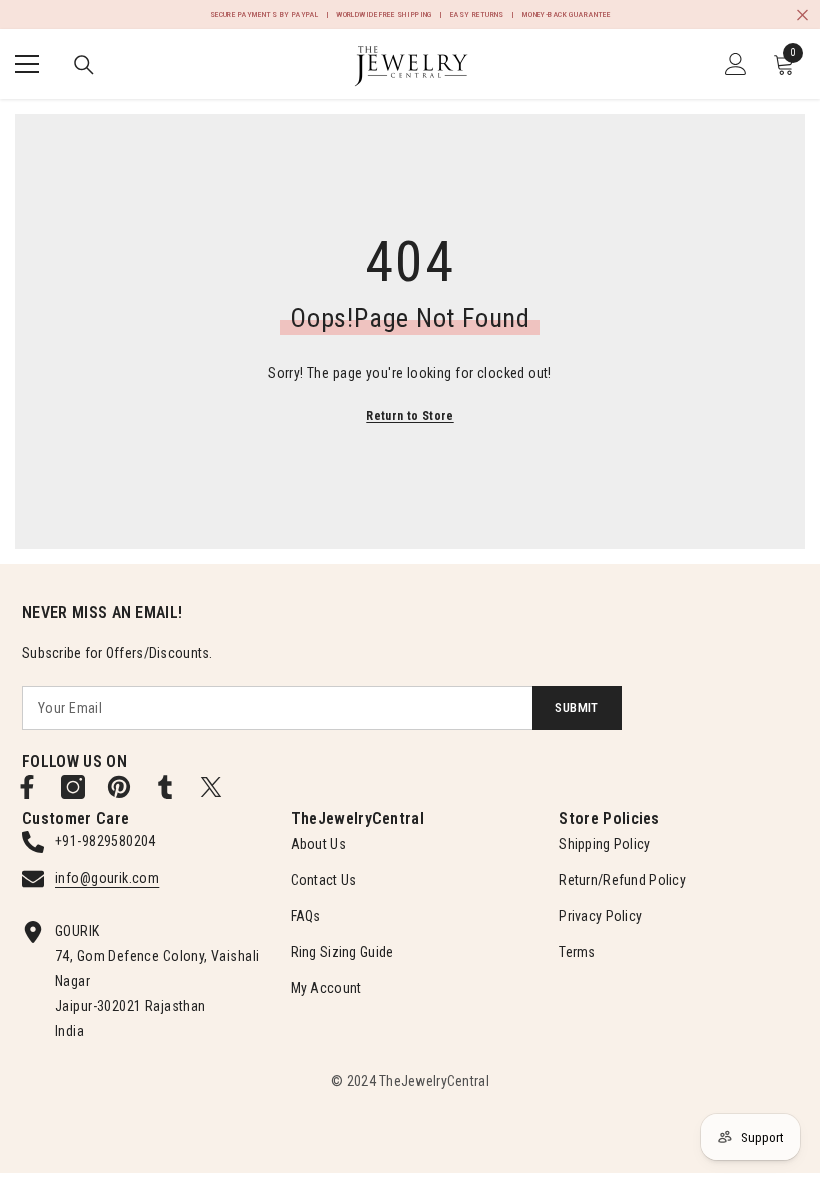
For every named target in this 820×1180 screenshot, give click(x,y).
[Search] (84, 65)
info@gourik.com (107, 878)
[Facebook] (27, 787)
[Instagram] (73, 787)
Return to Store (409, 416)
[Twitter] (211, 787)
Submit (576, 707)
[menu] (27, 64)
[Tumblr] (165, 787)
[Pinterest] (119, 787)
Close (802, 14)
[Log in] (736, 64)
